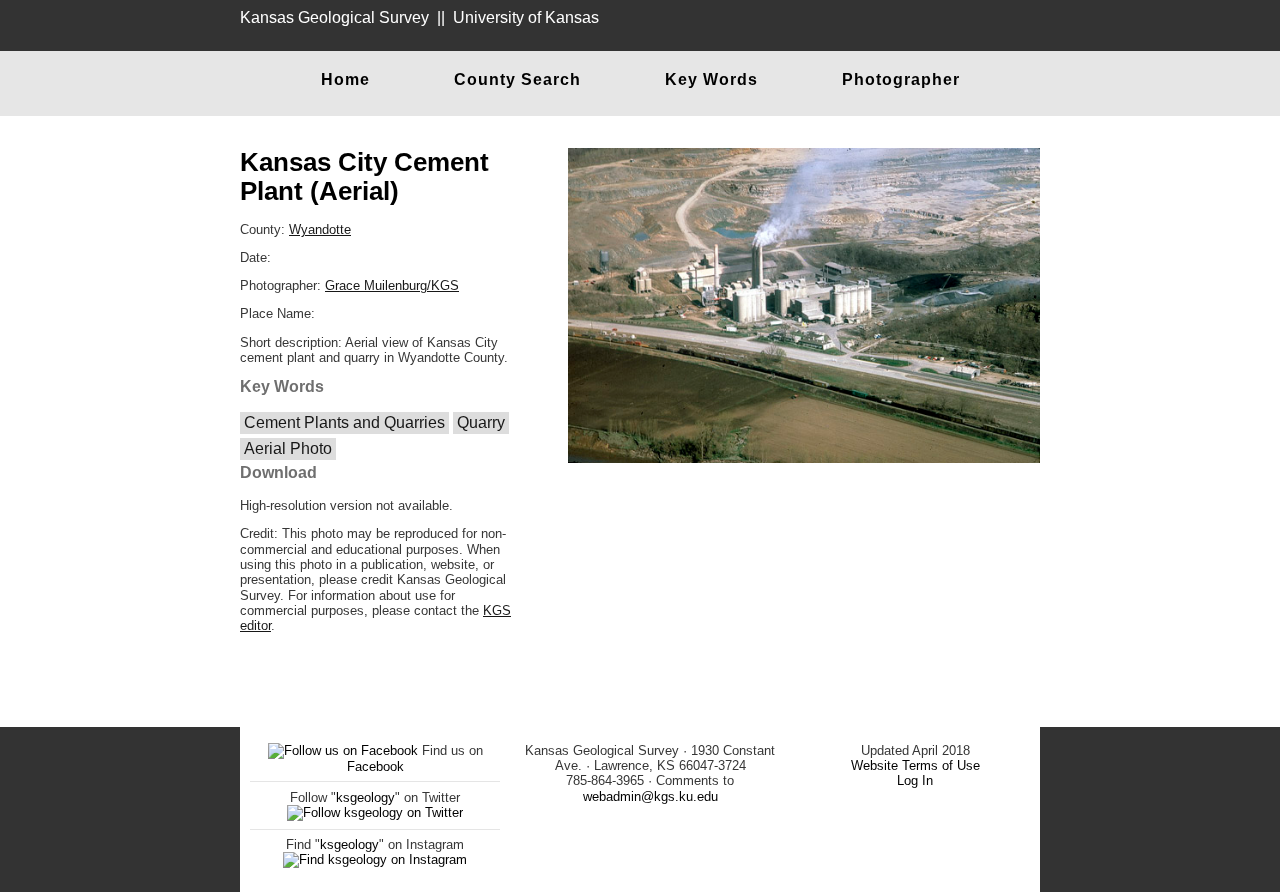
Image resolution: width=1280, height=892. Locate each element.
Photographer (901, 79)
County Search (517, 79)
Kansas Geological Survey (334, 17)
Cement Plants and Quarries (344, 422)
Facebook (375, 766)
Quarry (481, 422)
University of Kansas (526, 17)
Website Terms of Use (915, 765)
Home (345, 79)
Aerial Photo (288, 448)
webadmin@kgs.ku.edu (650, 796)
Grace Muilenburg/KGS (392, 285)
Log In (915, 780)
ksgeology (365, 797)
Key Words (711, 79)
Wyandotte (320, 229)
